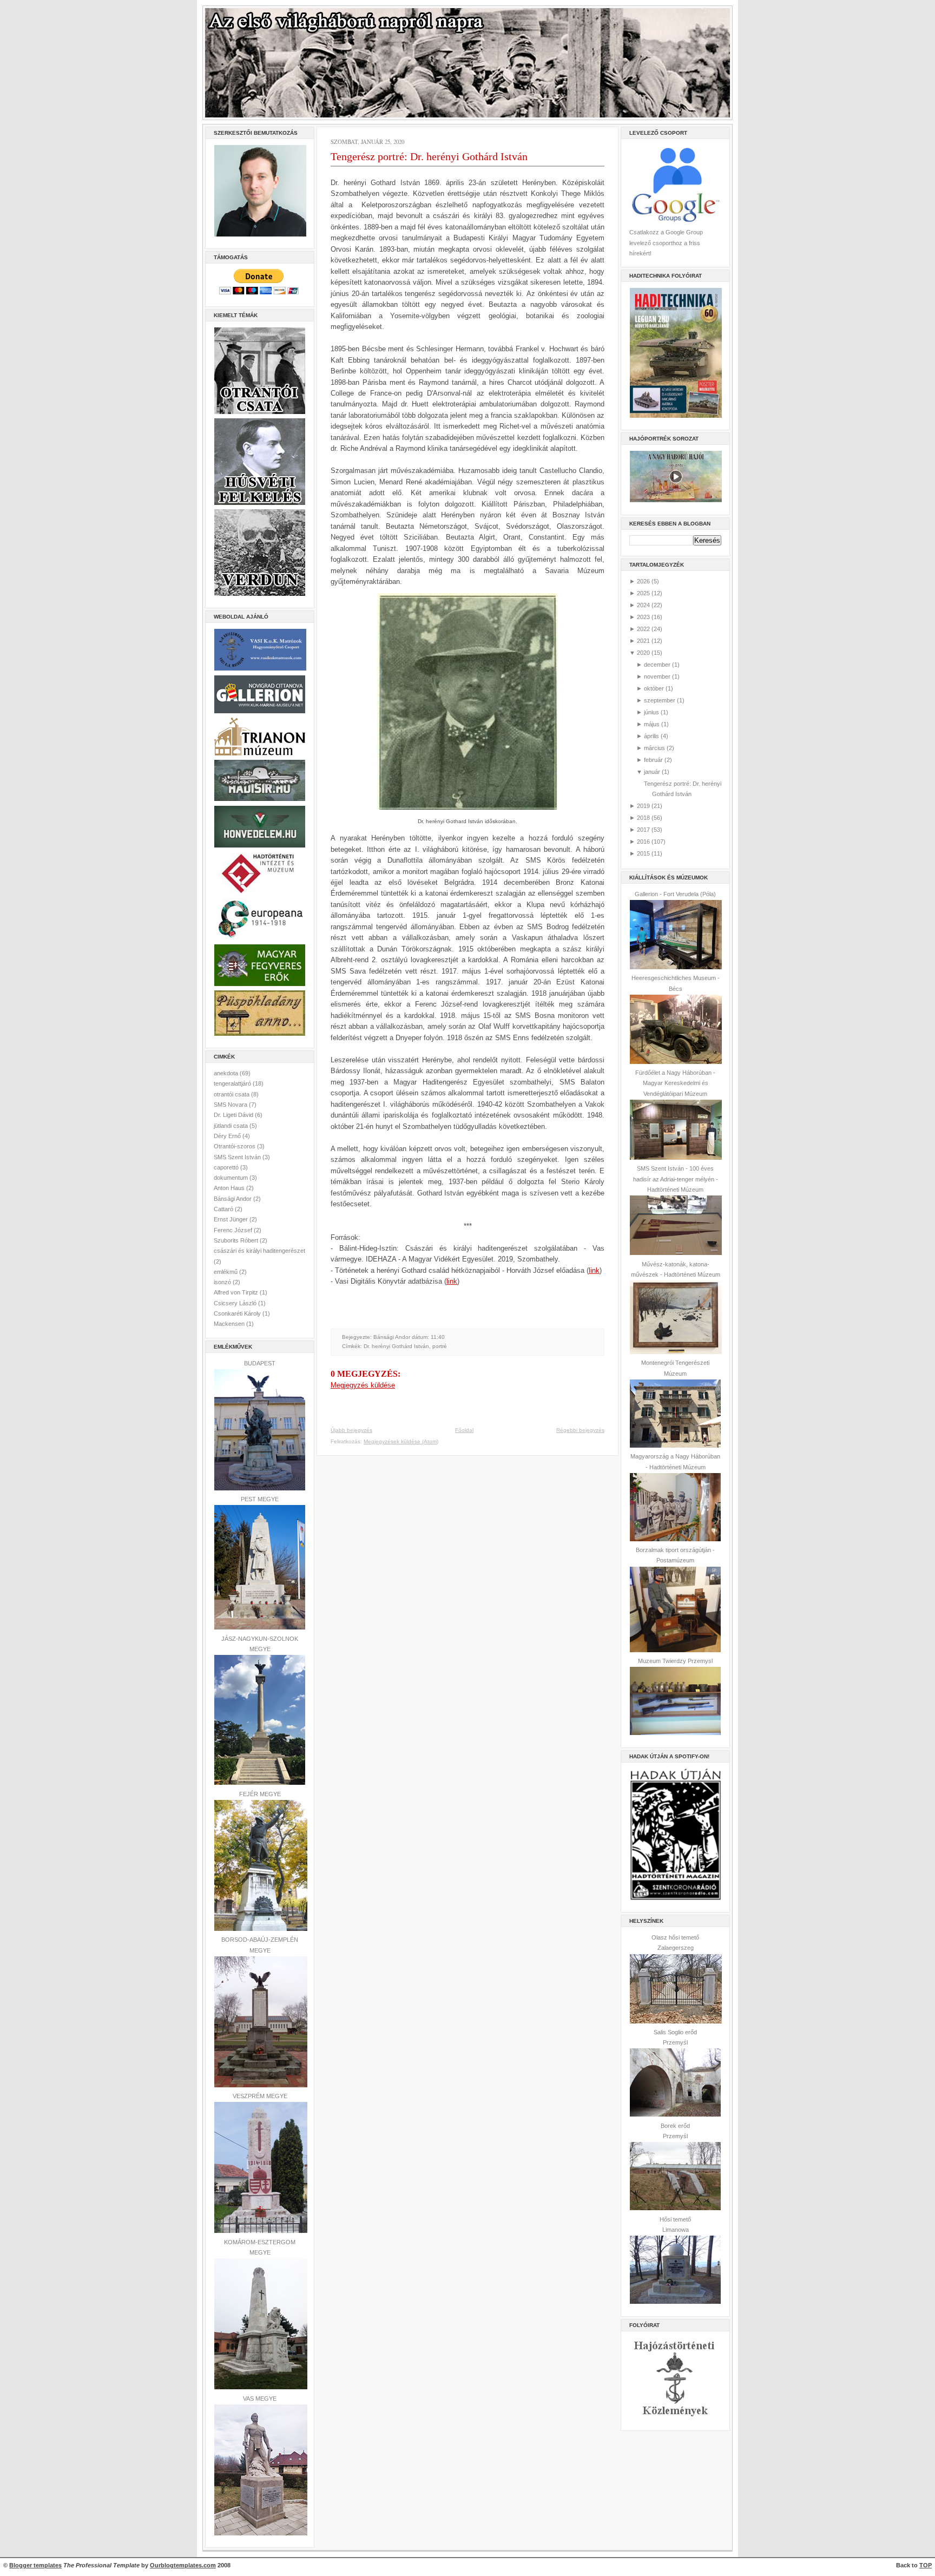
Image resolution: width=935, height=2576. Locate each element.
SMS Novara (231, 1105)
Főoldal (464, 1430)
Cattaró (224, 1209)
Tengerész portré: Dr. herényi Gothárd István (429, 156)
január (652, 772)
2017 (643, 830)
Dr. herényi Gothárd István (396, 1346)
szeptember (660, 700)
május (652, 724)
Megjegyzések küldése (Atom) (401, 1441)
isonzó (223, 1282)
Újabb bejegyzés (351, 1430)
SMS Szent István (238, 1157)
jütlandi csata (232, 1126)
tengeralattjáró (233, 1083)
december (657, 665)
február (653, 760)
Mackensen (230, 1324)
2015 (643, 853)
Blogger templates (35, 2565)
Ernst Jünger (232, 1219)
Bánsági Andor (233, 1199)
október (654, 688)
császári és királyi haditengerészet (259, 1251)
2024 (643, 605)
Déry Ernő (228, 1136)
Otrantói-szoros (235, 1146)
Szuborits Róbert (237, 1240)
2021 (643, 641)
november (657, 676)
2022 (643, 629)
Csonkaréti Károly (238, 1313)
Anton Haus (230, 1188)
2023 (643, 617)
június (651, 712)
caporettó (227, 1167)
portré (440, 1346)
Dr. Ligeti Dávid (234, 1115)
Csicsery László (236, 1303)
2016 (643, 842)
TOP (926, 2565)
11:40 (438, 1337)
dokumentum (232, 1178)
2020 (643, 653)
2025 (643, 593)
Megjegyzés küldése (363, 1385)
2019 (643, 806)
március (654, 748)
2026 (643, 581)
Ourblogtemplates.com (183, 2565)
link (594, 1270)
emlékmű (226, 1272)
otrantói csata (232, 1094)
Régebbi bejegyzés (580, 1430)
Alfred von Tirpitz (237, 1292)
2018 (643, 818)
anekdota (227, 1073)
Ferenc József (234, 1230)
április (651, 736)
